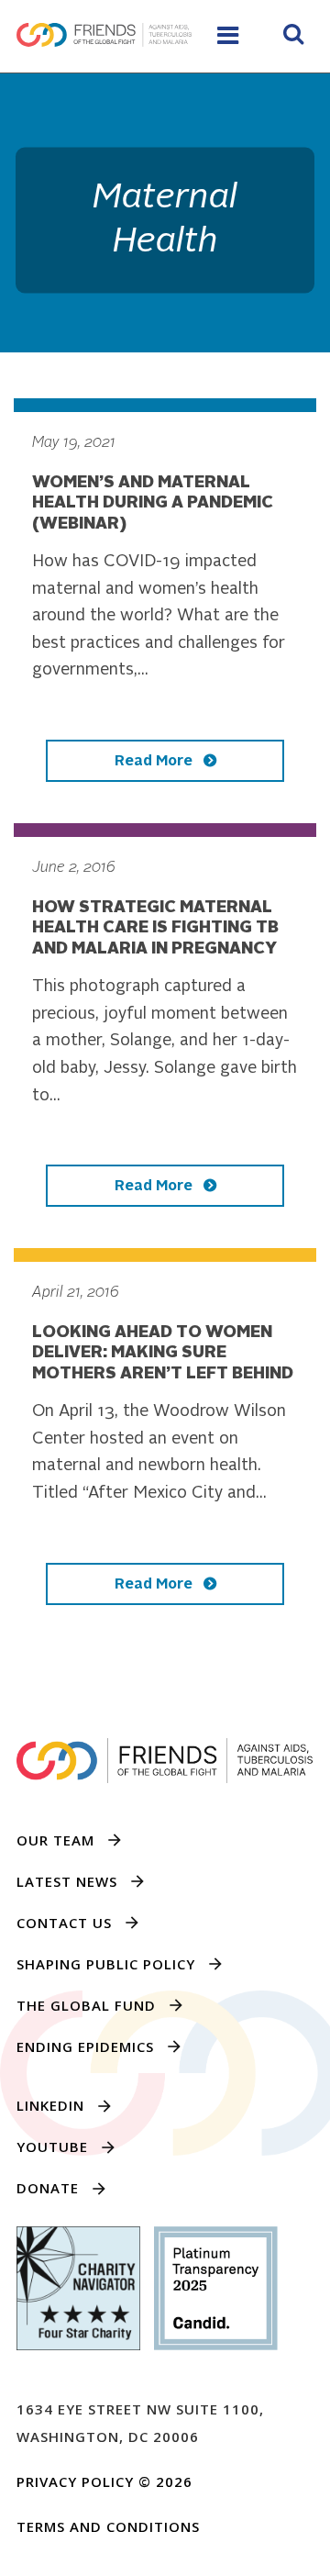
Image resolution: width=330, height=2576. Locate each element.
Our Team (55, 1840)
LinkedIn (50, 2105)
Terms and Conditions (108, 2526)
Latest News (67, 1881)
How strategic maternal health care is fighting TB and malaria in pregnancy (155, 928)
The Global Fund (86, 2005)
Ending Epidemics (85, 2046)
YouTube (52, 2147)
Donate (48, 2188)
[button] (293, 37)
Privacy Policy (75, 2481)
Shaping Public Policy (106, 1964)
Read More (155, 762)
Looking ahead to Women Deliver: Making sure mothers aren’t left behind (163, 1353)
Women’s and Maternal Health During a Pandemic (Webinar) (153, 503)
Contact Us (64, 1923)
